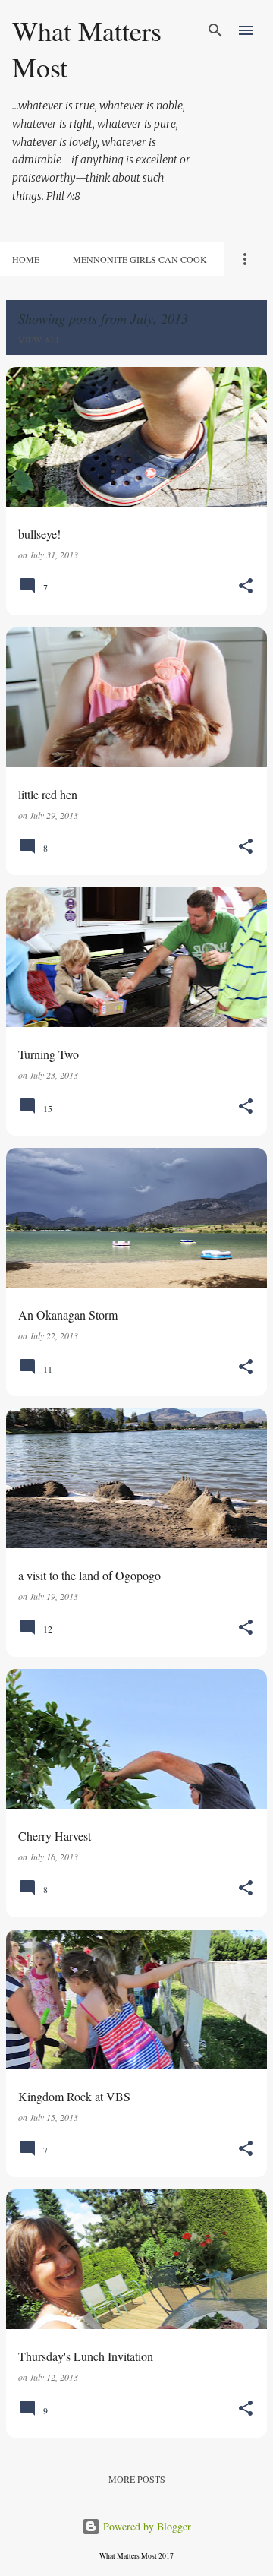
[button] (246, 587)
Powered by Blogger (146, 2526)
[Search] (215, 30)
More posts (137, 2479)
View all (40, 340)
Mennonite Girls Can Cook (140, 259)
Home (26, 259)
